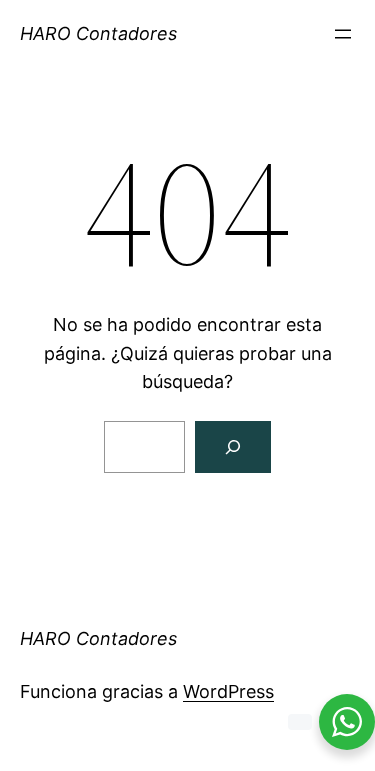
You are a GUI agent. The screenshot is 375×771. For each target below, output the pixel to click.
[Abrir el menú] (343, 34)
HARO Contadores (98, 33)
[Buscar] (233, 447)
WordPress (228, 691)
